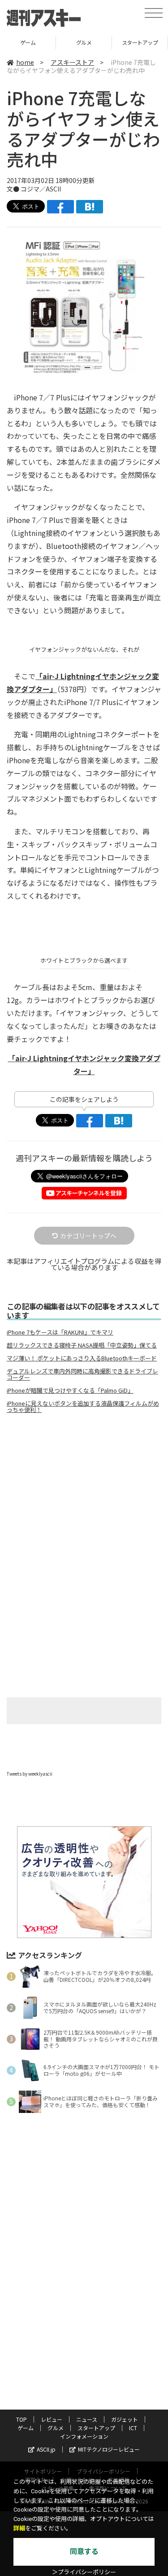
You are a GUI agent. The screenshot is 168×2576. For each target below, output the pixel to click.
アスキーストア (72, 62)
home (25, 62)
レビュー (52, 2419)
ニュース (87, 2419)
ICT (133, 2428)
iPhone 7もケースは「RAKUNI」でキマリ (60, 1332)
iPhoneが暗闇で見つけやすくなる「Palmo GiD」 (70, 1390)
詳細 (19, 2528)
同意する (84, 2552)
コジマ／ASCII (41, 189)
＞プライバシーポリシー (84, 2572)
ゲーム (26, 2428)
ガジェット (125, 2419)
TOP (22, 2419)
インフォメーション (84, 2436)
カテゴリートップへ (88, 1236)
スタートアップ (84, 42)
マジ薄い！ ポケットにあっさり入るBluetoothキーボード (82, 1358)
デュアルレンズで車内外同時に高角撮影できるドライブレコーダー (82, 1374)
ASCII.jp (46, 2449)
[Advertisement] (84, 1496)
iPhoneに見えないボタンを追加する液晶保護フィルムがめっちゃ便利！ (83, 1407)
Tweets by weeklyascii (30, 1774)
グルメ (28, 42)
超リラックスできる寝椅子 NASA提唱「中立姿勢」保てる (82, 1345)
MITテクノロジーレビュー (109, 2449)
